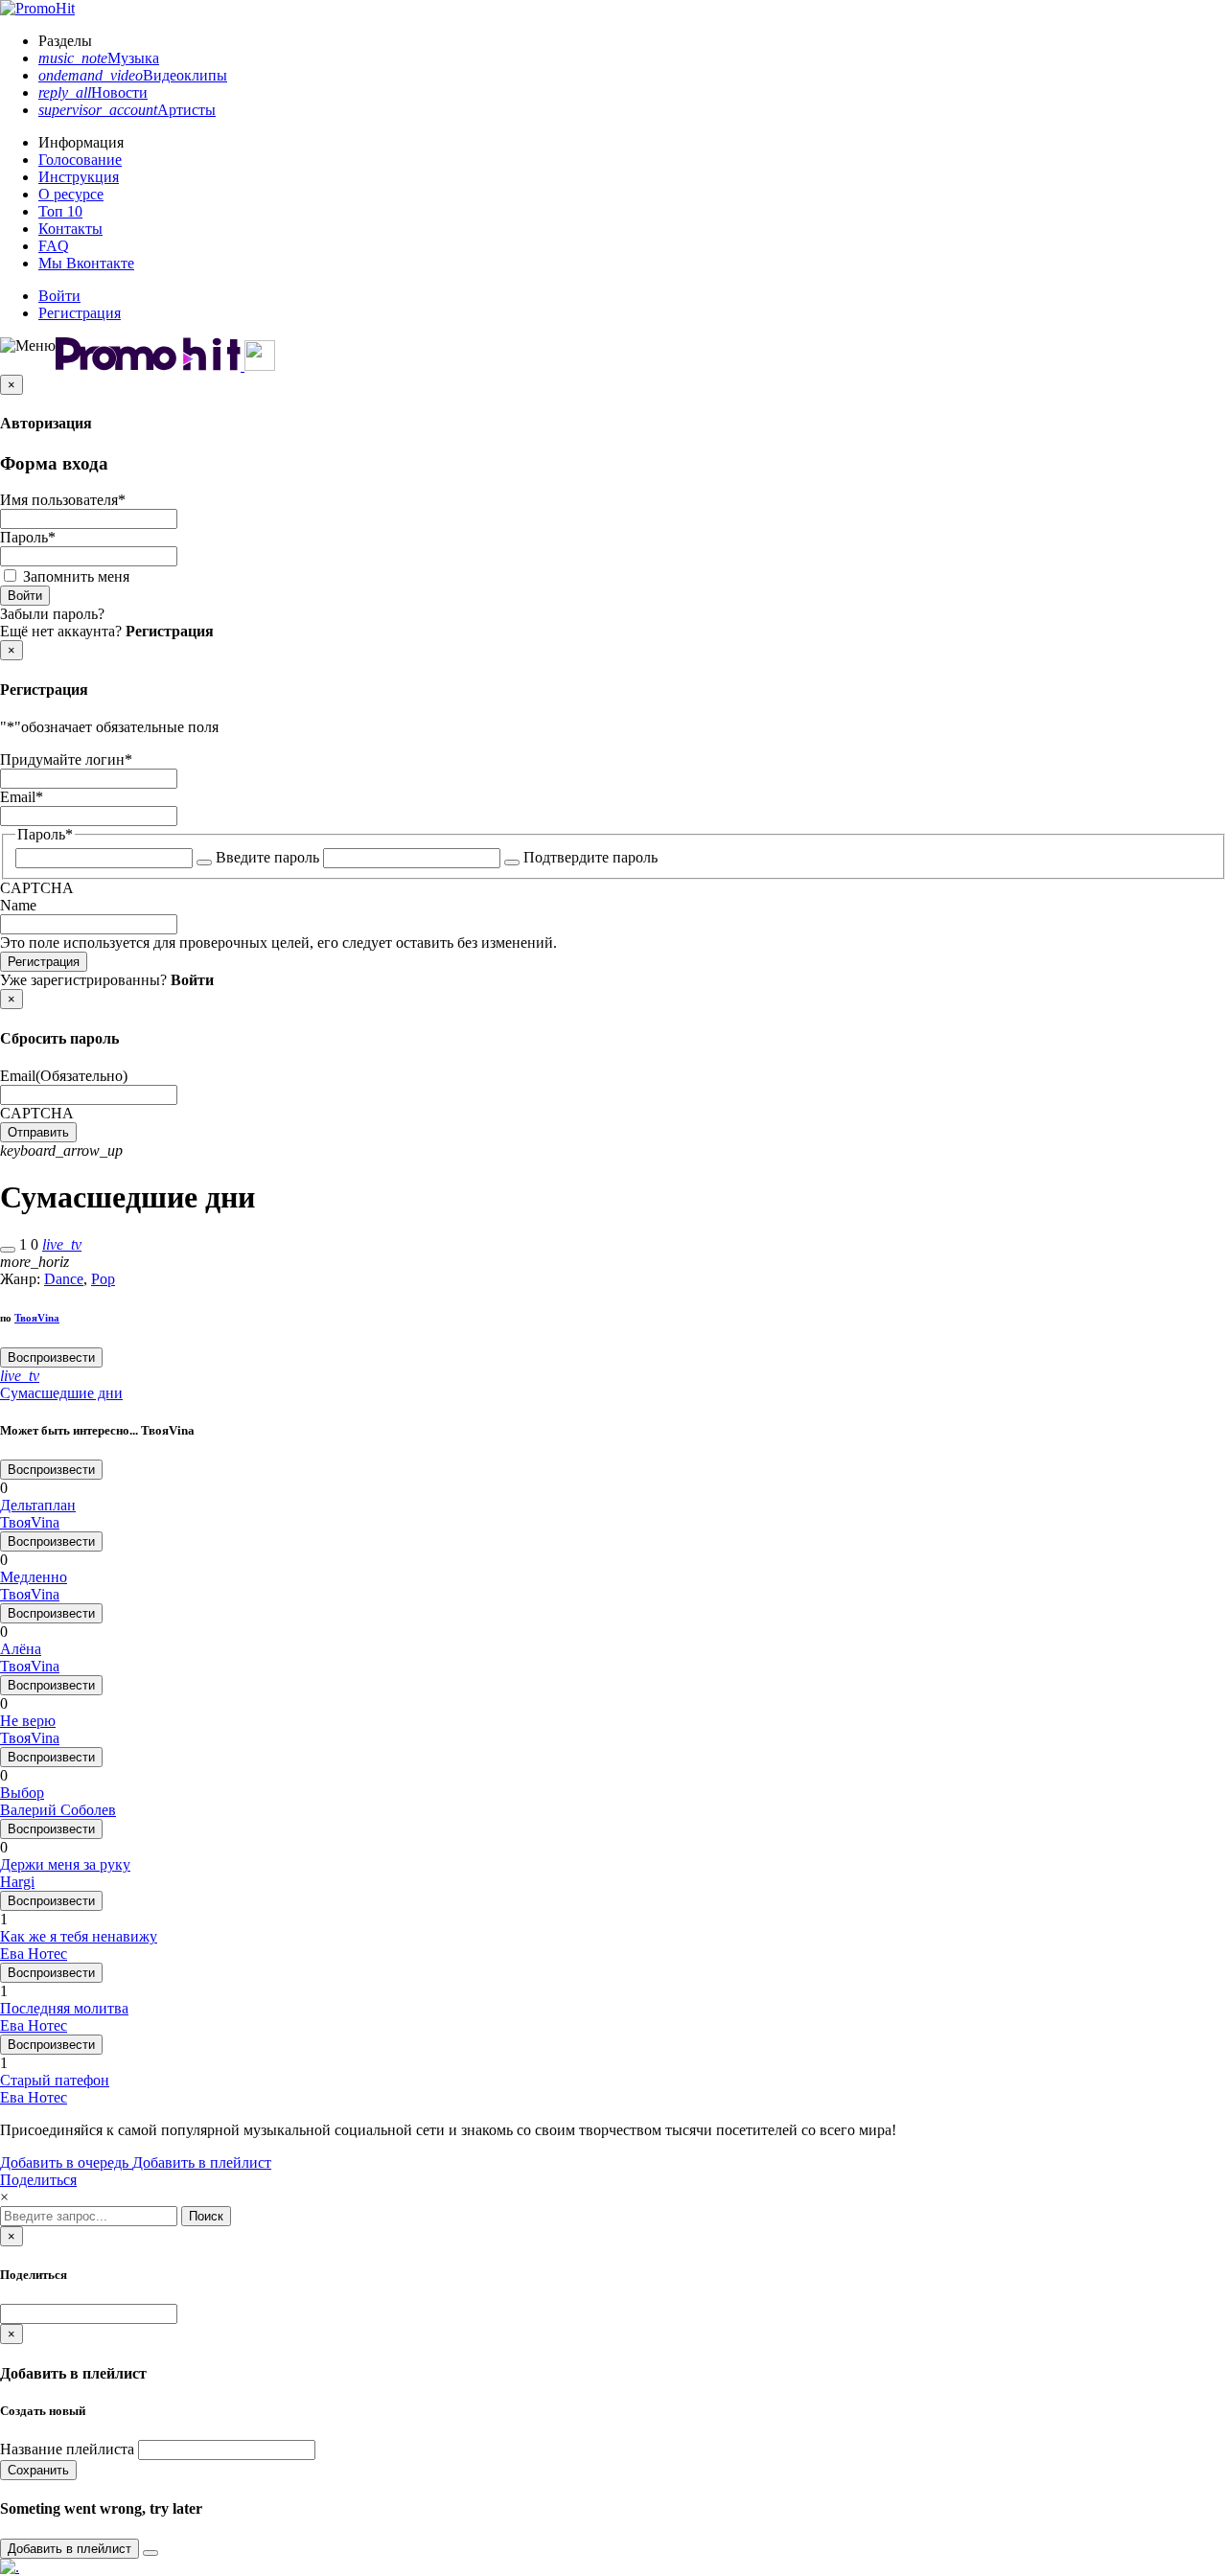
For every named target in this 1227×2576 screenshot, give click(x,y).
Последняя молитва (64, 2008)
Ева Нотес (34, 1954)
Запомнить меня (76, 576)
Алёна (21, 1649)
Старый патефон (55, 2080)
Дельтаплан (38, 1505)
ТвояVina (37, 1318)
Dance (64, 1279)
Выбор (22, 1793)
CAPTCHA (37, 888)
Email (22, 797)
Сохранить (38, 2470)
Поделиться (38, 2180)
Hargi (17, 1882)
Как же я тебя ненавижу (79, 1936)
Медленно (34, 1577)
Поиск (206, 2216)
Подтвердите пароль (590, 857)
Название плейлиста (67, 2449)
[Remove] (150, 2553)
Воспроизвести (51, 1357)
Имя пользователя (63, 500)
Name (18, 905)
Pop (103, 1279)
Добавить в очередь (66, 2162)
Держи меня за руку (65, 1864)
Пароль (28, 537)
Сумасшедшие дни (61, 1393)
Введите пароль (267, 857)
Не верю (28, 1721)
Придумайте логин (66, 759)
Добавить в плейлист (202, 2162)
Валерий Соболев (58, 1810)
